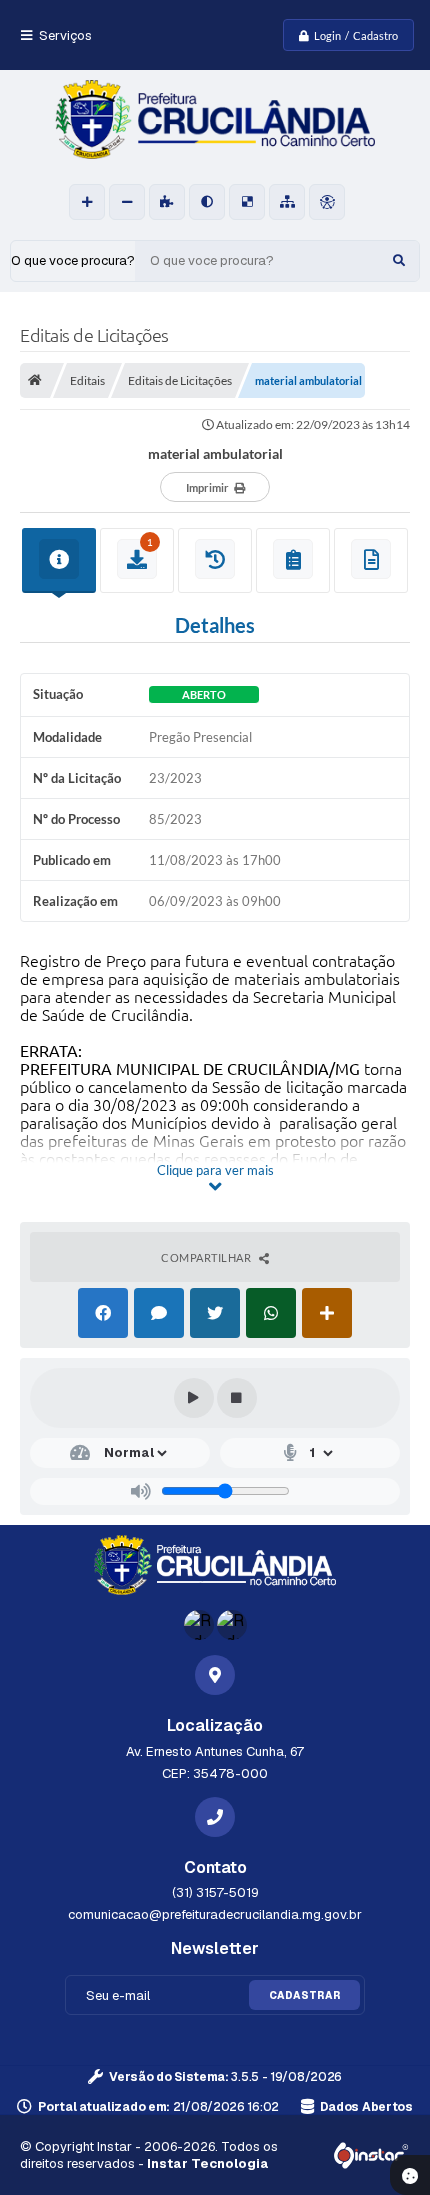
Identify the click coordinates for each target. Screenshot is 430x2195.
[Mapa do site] (287, 202)
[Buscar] (399, 261)
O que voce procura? (73, 260)
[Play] (194, 1398)
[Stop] (237, 1398)
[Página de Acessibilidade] (327, 202)
